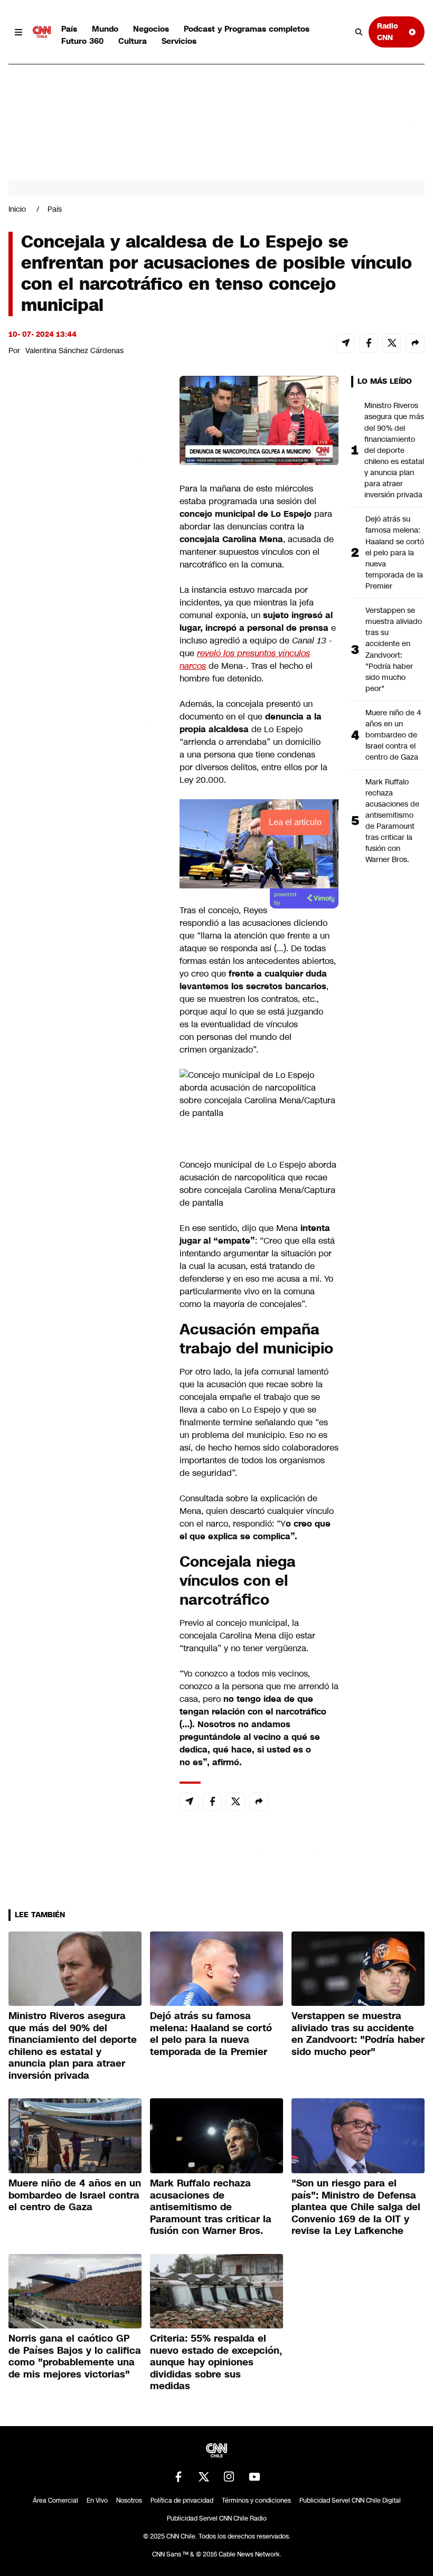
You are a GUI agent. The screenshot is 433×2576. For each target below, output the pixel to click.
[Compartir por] (415, 343)
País (69, 29)
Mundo (105, 29)
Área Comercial (55, 2501)
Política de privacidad (182, 2501)
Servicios (179, 41)
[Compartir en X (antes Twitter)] (392, 343)
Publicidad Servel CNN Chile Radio (217, 2518)
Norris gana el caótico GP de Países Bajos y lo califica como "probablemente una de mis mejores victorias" (75, 2356)
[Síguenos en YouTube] (255, 2477)
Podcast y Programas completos (247, 29)
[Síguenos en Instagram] (229, 2477)
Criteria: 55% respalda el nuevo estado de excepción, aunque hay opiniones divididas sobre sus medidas (216, 2362)
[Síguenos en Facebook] (178, 2477)
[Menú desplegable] (18, 32)
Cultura (133, 41)
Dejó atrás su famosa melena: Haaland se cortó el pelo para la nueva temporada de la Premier (395, 552)
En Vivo (97, 2501)
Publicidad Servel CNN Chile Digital (350, 2501)
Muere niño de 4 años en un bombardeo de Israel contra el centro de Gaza (393, 735)
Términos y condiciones (256, 2501)
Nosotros (129, 2501)
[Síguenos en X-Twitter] (204, 2477)
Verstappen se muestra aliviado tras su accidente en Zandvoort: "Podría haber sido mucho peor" (394, 649)
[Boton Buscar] (359, 32)
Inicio (17, 209)
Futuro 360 (82, 41)
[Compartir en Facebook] (369, 343)
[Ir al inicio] (42, 32)
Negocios (151, 29)
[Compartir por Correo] (345, 343)
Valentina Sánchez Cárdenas (74, 351)
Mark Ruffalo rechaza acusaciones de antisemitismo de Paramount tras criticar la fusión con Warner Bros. (392, 821)
